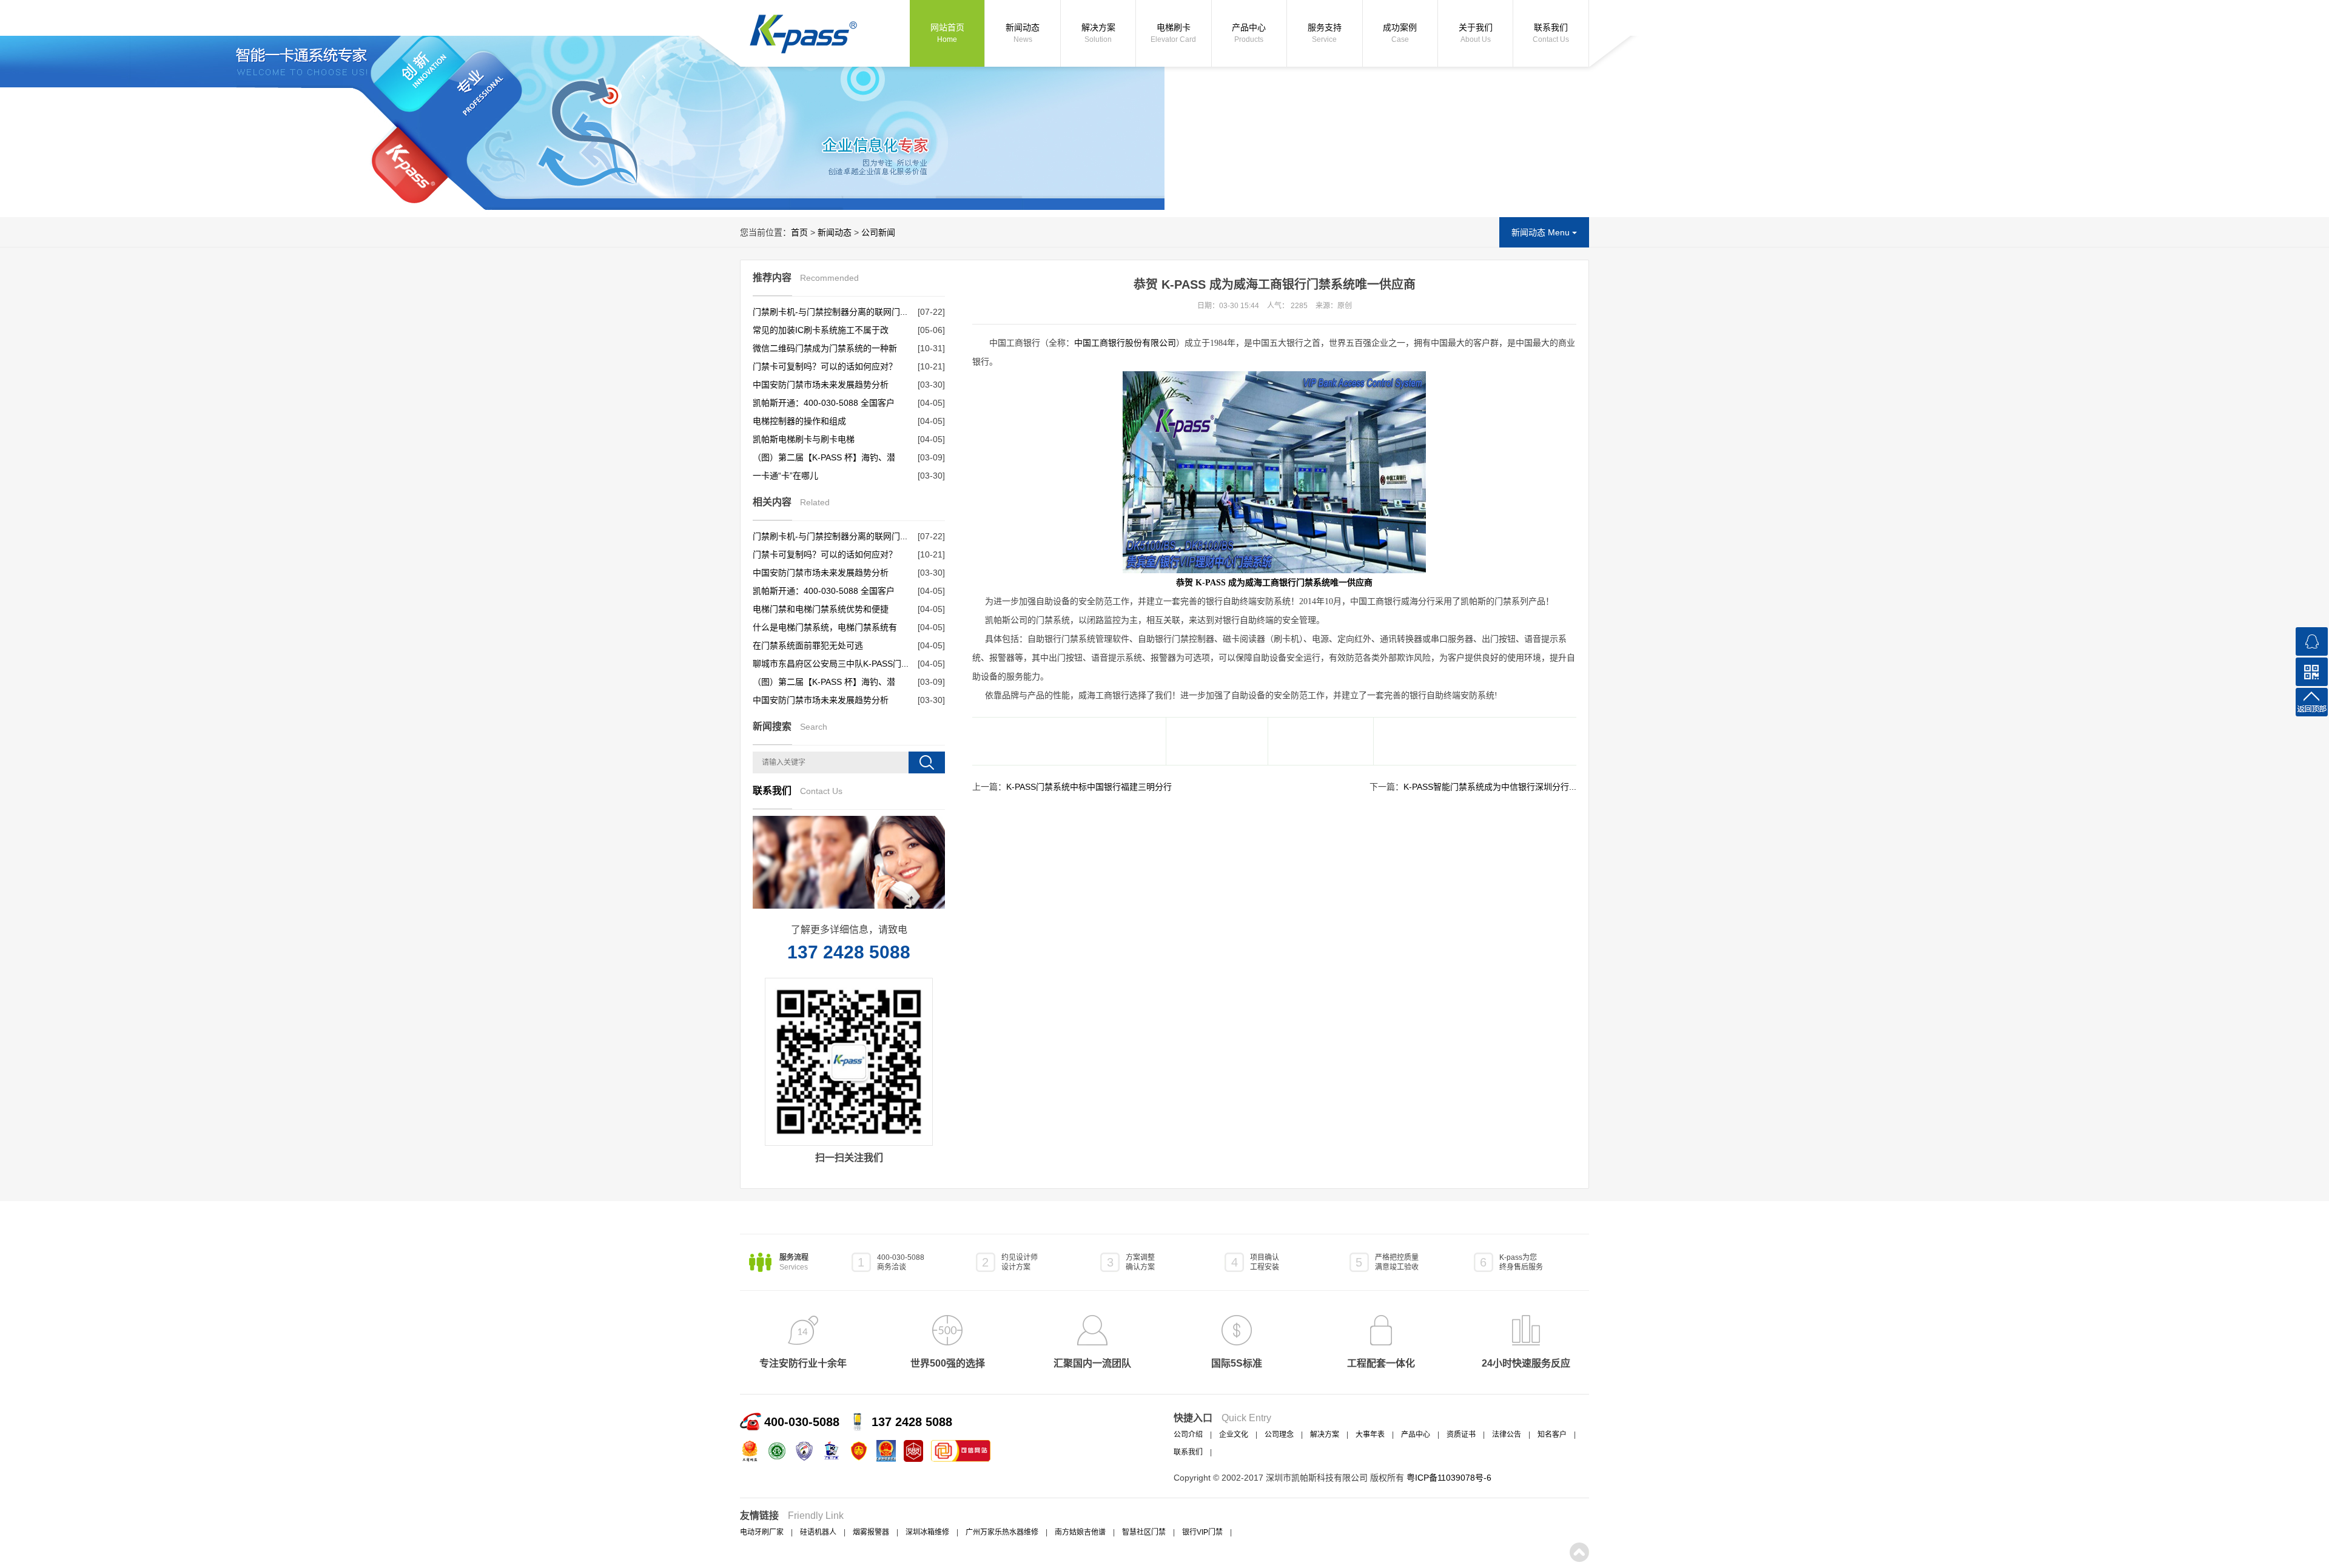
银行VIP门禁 (1202, 1532)
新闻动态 (1023, 33)
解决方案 (1098, 33)
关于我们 (1476, 33)
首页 (799, 232)
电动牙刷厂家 (762, 1532)
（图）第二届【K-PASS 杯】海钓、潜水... (824, 459)
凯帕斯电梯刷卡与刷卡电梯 (804, 439)
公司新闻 (878, 232)
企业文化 (1234, 1435)
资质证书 (1461, 1435)
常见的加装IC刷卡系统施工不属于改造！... (821, 332)
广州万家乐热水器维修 (1002, 1532)
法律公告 (1507, 1435)
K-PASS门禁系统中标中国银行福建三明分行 (1089, 787)
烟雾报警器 (871, 1532)
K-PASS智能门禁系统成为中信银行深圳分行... (1490, 787)
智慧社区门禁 (1144, 1532)
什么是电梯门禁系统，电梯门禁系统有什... (825, 629)
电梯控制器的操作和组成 (799, 421)
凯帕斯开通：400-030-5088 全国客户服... (824, 405)
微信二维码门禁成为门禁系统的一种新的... (825, 350)
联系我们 (1551, 33)
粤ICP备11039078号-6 (1449, 1478)
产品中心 (1249, 33)
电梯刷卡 (1173, 33)
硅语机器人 (818, 1532)
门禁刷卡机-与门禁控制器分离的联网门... (830, 312)
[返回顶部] (2312, 702)
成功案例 (1400, 33)
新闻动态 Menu (1542, 232)
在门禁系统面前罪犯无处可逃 (808, 645)
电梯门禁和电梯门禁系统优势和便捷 (821, 609)
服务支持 (1325, 33)
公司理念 (1279, 1435)
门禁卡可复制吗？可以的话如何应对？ (825, 366)
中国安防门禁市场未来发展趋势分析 (821, 385)
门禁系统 (1313, 583)
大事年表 (1370, 1435)
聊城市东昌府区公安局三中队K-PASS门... (831, 664)
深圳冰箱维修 (927, 1532)
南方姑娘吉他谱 (1080, 1532)
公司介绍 (1188, 1435)
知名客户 (1552, 1435)
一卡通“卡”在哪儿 (785, 476)
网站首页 (947, 33)
